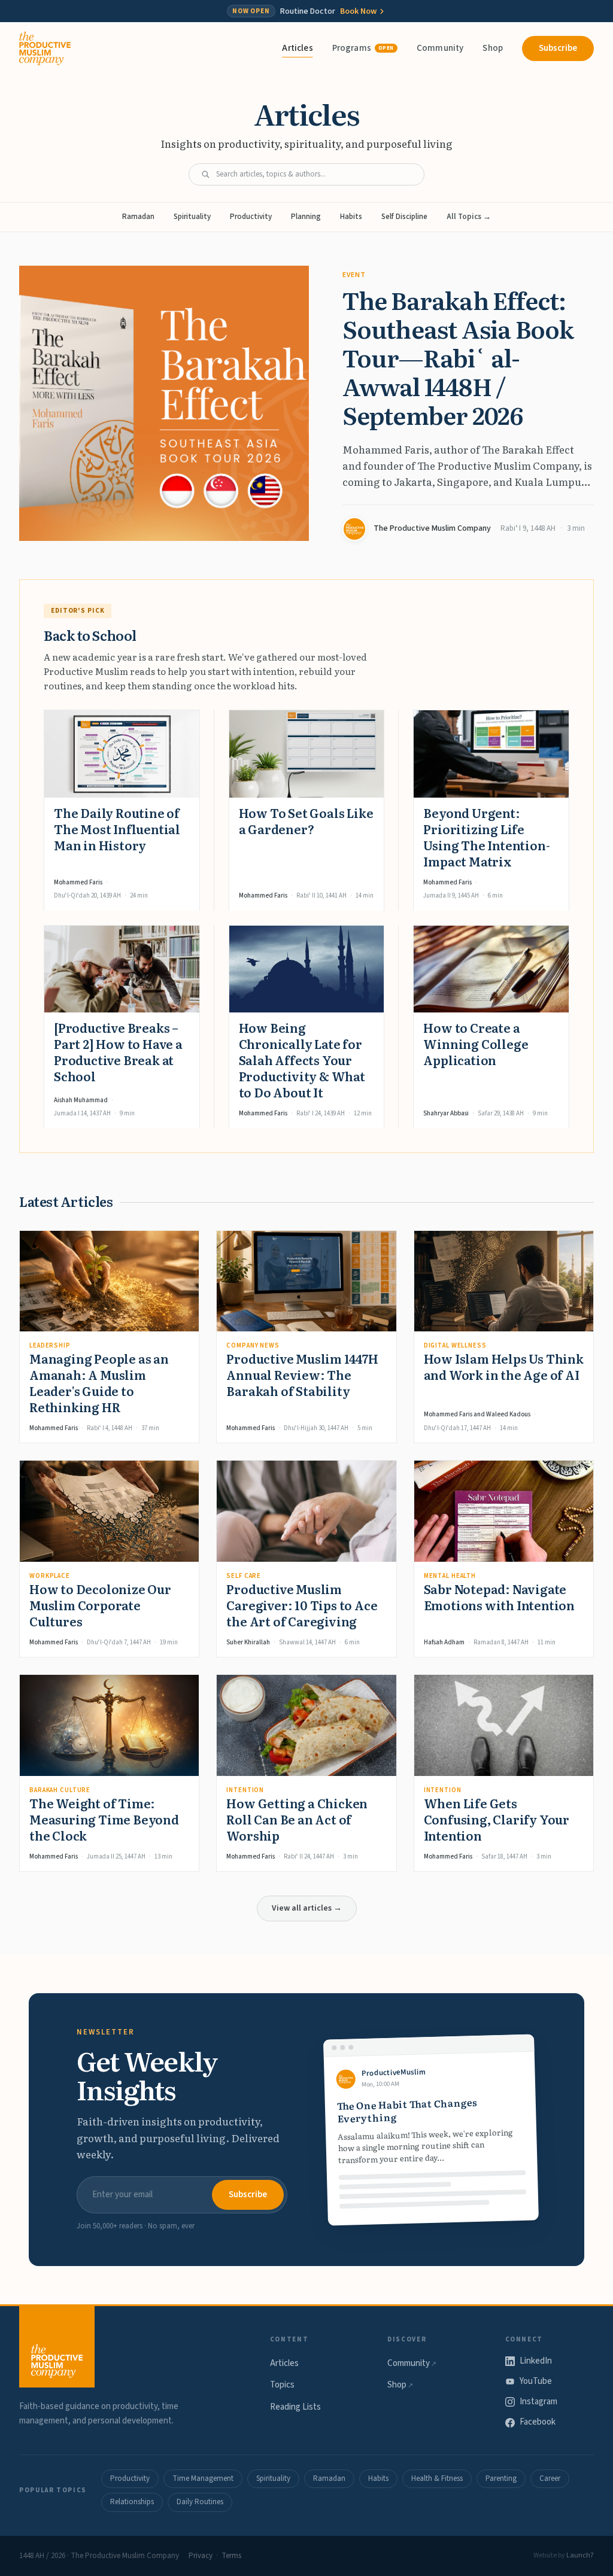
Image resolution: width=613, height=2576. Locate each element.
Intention (245, 1790)
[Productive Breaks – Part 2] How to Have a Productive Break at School (118, 1052)
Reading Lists (295, 2407)
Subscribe (558, 48)
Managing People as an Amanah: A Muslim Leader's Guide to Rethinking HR (99, 1383)
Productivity (251, 217)
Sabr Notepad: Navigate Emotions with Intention (499, 1597)
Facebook (538, 2422)
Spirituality (192, 217)
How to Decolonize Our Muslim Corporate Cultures (100, 1605)
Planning (306, 217)
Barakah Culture (60, 1790)
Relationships (132, 2502)
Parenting (501, 2478)
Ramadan (138, 217)
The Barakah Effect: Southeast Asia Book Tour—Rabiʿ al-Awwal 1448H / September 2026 (458, 357)
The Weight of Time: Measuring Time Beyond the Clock (104, 1819)
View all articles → (307, 1908)
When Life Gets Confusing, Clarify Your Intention (497, 1819)
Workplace (50, 1576)
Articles (297, 48)
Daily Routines (200, 2502)
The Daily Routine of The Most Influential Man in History (117, 829)
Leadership (50, 1345)
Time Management (203, 2478)
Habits (351, 217)
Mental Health (450, 1576)
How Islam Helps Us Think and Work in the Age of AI (504, 1366)
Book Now (358, 11)
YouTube (536, 2381)
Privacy (201, 2556)
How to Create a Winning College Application (476, 1044)
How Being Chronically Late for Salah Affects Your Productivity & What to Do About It (302, 1060)
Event (354, 275)
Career (550, 2478)
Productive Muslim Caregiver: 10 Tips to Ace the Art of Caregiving (302, 1605)
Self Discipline (404, 217)
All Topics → (469, 217)
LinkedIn (536, 2361)
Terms (231, 2556)
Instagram (538, 2402)
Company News (253, 1345)
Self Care (244, 1576)
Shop (493, 48)
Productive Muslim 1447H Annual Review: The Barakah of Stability (302, 1374)
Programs (363, 48)
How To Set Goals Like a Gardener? (306, 821)
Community (440, 48)
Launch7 (580, 2555)
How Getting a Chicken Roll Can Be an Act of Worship (297, 1819)
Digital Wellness (455, 1345)
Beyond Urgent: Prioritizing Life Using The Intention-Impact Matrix (486, 837)
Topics (282, 2385)
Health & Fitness (437, 2478)
